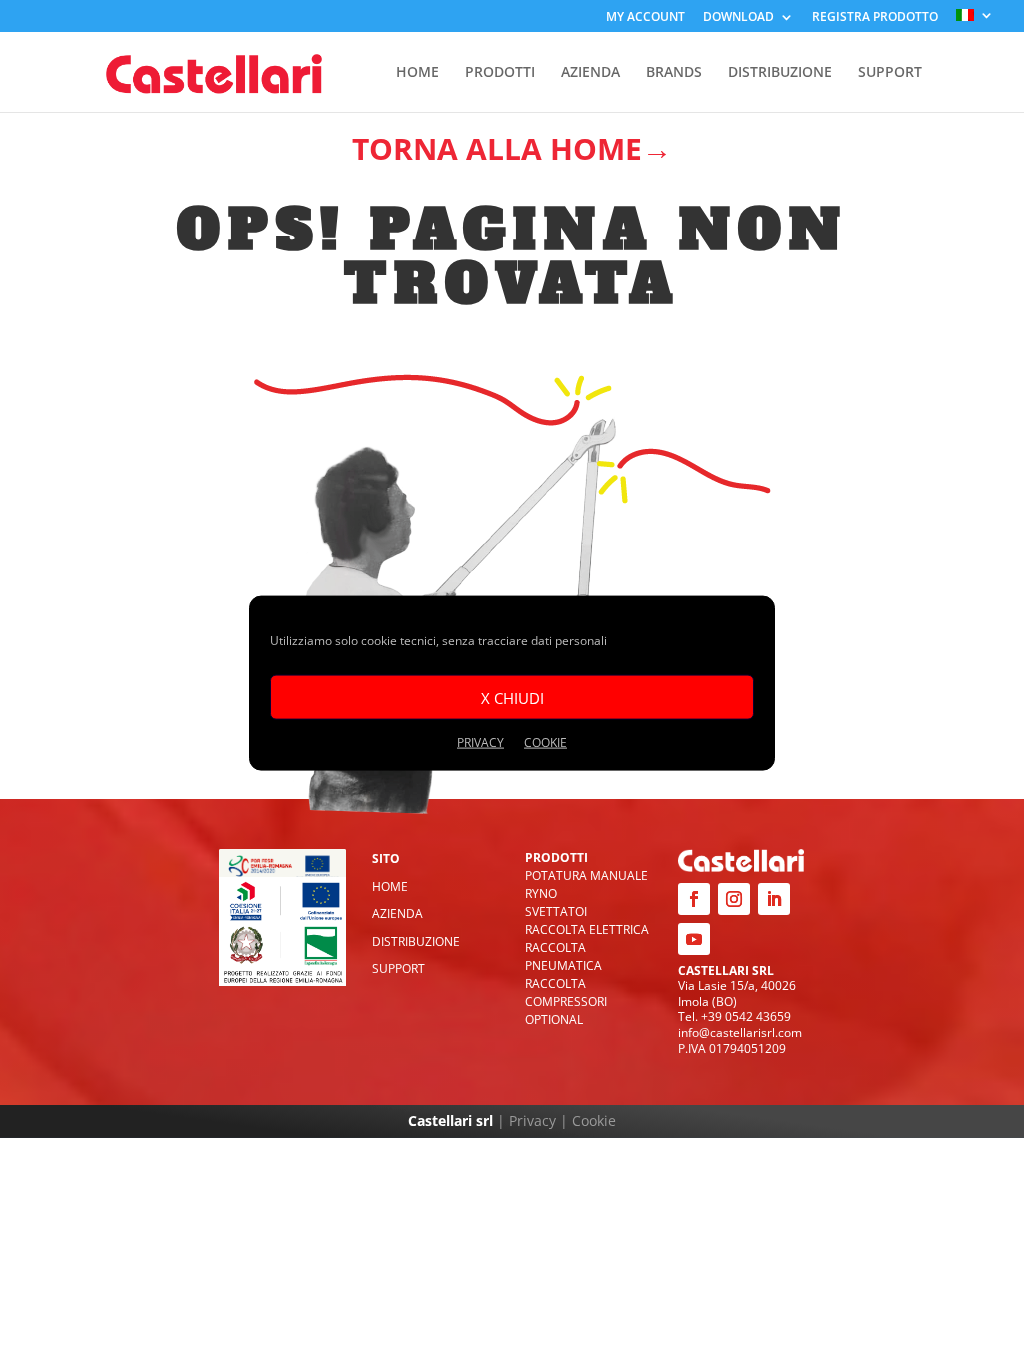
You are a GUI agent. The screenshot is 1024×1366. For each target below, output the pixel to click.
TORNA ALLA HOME (497, 148)
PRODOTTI (500, 73)
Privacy (532, 1120)
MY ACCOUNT (645, 18)
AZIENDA (590, 73)
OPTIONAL (554, 1019)
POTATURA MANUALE (586, 875)
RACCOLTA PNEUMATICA (563, 956)
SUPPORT (890, 73)
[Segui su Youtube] (694, 939)
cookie (545, 742)
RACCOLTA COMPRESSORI (566, 992)
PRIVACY (480, 742)
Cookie (594, 1120)
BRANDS (674, 73)
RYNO (541, 893)
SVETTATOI (556, 911)
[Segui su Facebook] (694, 899)
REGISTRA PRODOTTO (875, 18)
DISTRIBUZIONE (780, 73)
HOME (417, 73)
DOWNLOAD (738, 18)
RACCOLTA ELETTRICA (587, 929)
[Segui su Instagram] (734, 899)
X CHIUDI (512, 697)
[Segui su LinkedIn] (774, 899)
